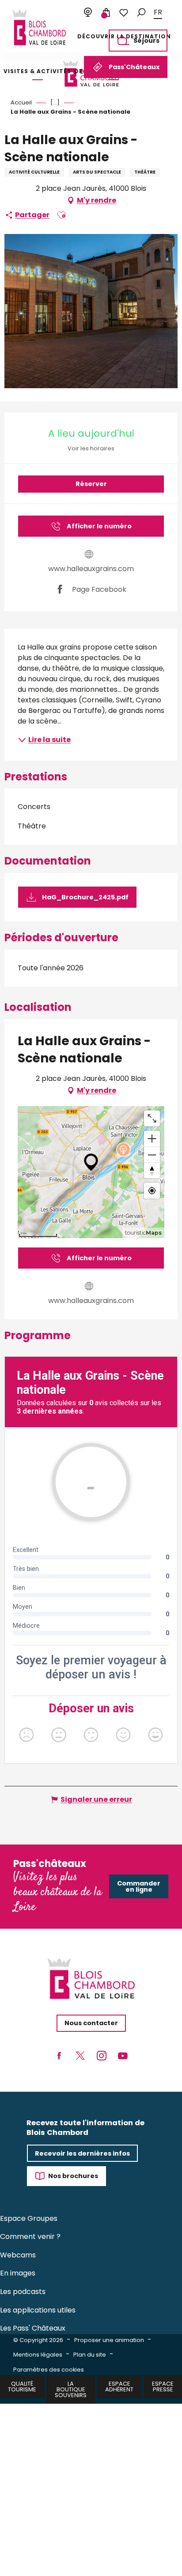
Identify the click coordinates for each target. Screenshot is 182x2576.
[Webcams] (88, 13)
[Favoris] (124, 13)
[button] (141, 13)
